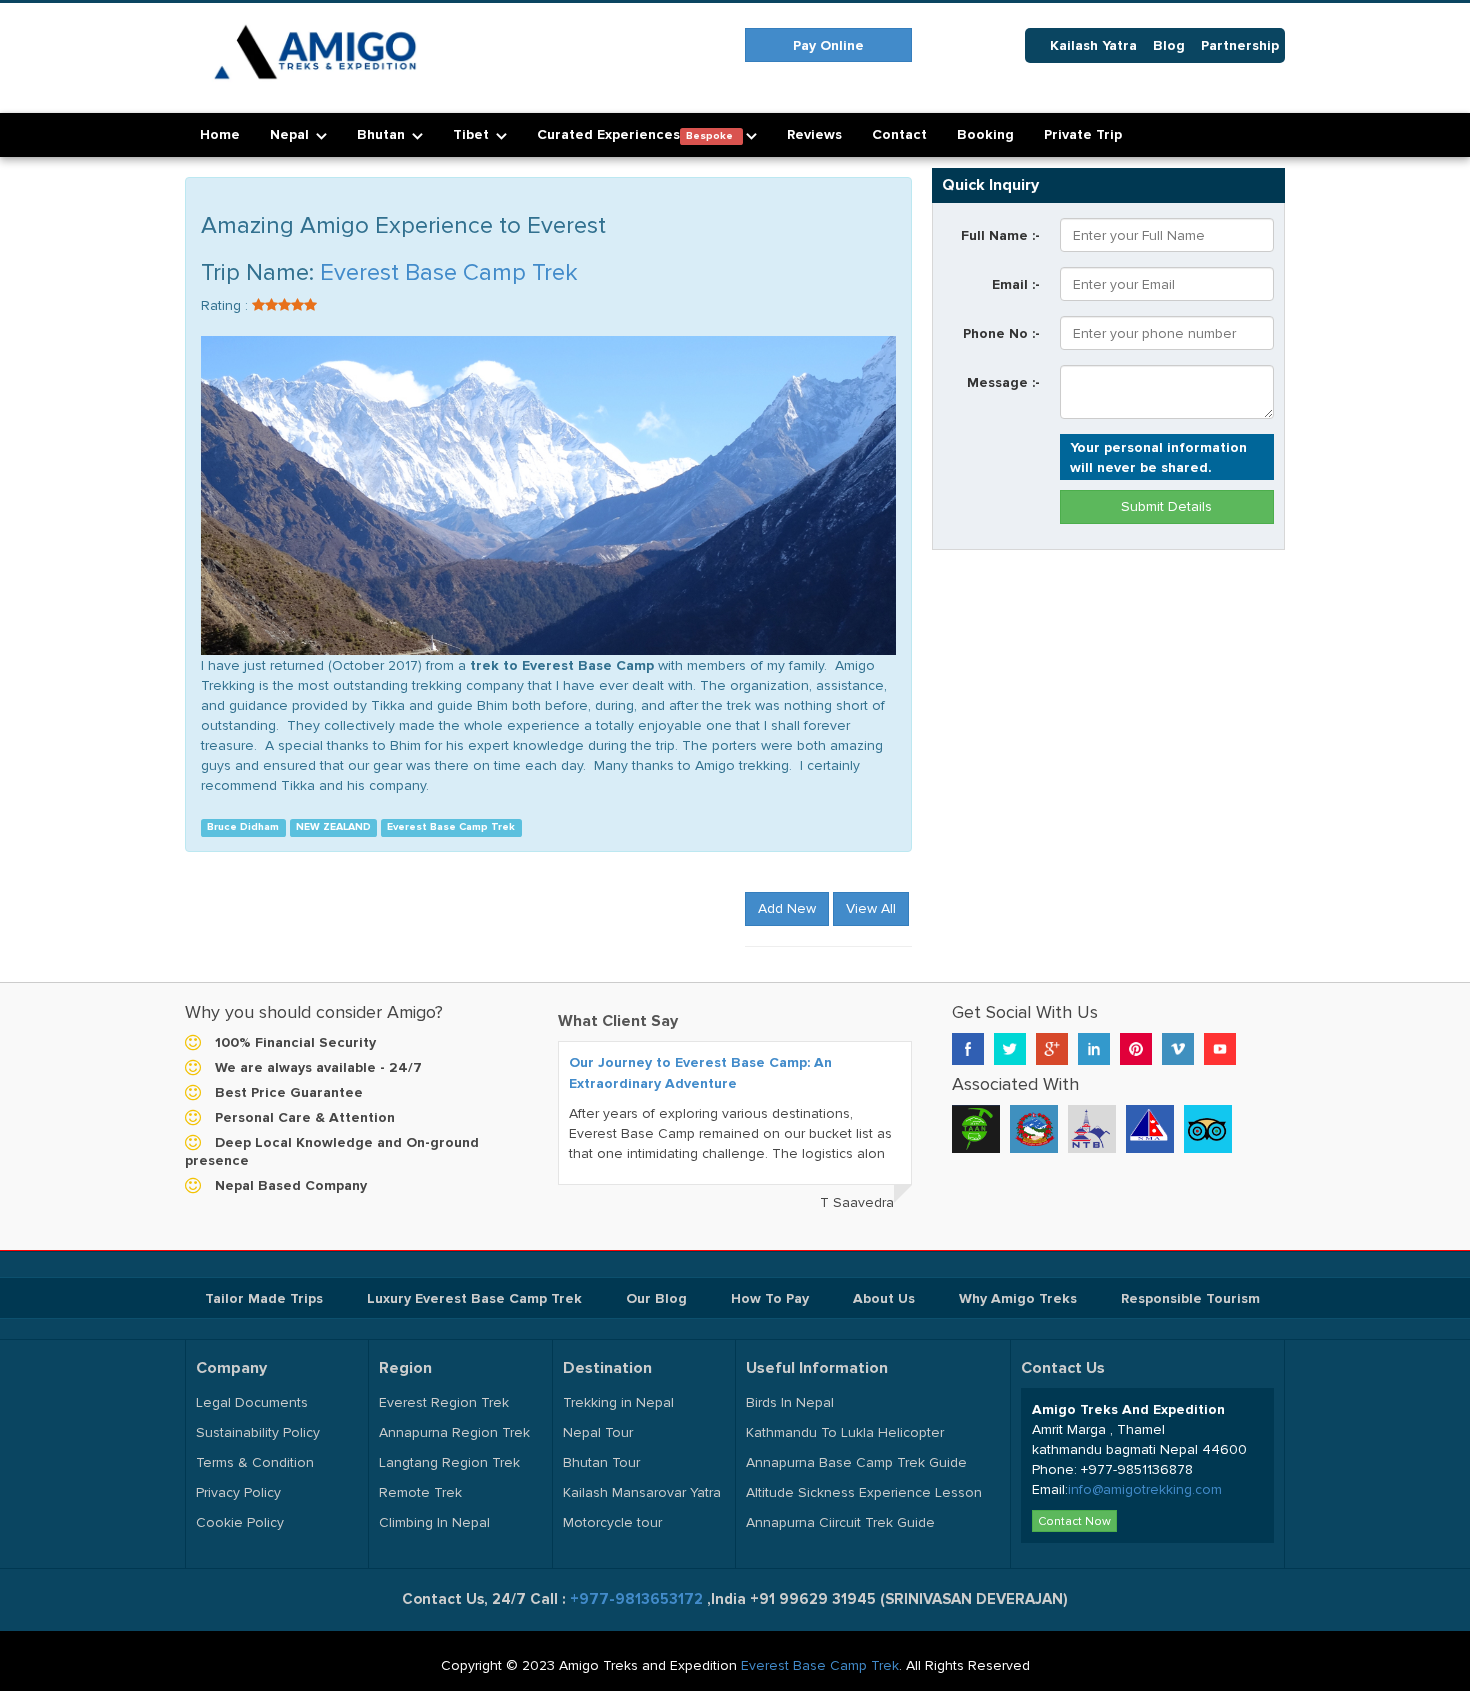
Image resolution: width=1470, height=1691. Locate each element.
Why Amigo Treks (1018, 1298)
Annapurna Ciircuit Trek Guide (840, 1522)
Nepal (291, 134)
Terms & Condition (255, 1462)
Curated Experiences (636, 134)
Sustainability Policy (258, 1432)
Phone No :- (1001, 333)
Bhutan (383, 134)
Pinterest (1136, 1049)
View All (871, 908)
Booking (985, 134)
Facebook (968, 1049)
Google (1052, 1049)
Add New (787, 908)
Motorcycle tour (612, 1522)
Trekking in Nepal (618, 1402)
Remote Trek (420, 1492)
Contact (899, 134)
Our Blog (656, 1298)
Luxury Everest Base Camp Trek (474, 1298)
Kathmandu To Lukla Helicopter (845, 1432)
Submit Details (1166, 506)
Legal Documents (252, 1402)
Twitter (1010, 1049)
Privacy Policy (238, 1492)
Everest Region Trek (444, 1402)
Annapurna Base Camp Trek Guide (856, 1462)
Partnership (1240, 45)
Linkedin (1094, 1049)
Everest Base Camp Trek (449, 272)
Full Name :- (1000, 235)
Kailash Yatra (1093, 45)
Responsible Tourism (1190, 1298)
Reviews (814, 134)
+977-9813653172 (638, 1599)
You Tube (1220, 1049)
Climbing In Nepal (434, 1522)
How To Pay (770, 1298)
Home (220, 134)
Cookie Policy (240, 1522)
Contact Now (1074, 1521)
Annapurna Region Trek (454, 1432)
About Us (884, 1298)
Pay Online (828, 45)
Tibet (473, 134)
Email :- (1016, 284)
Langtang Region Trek (449, 1462)
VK (1178, 1049)
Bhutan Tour (601, 1462)
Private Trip (1083, 134)
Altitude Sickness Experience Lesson (864, 1492)
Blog (1169, 45)
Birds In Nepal (790, 1402)
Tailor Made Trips (264, 1298)
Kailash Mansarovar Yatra (642, 1492)
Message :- (1003, 382)
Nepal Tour (598, 1432)
